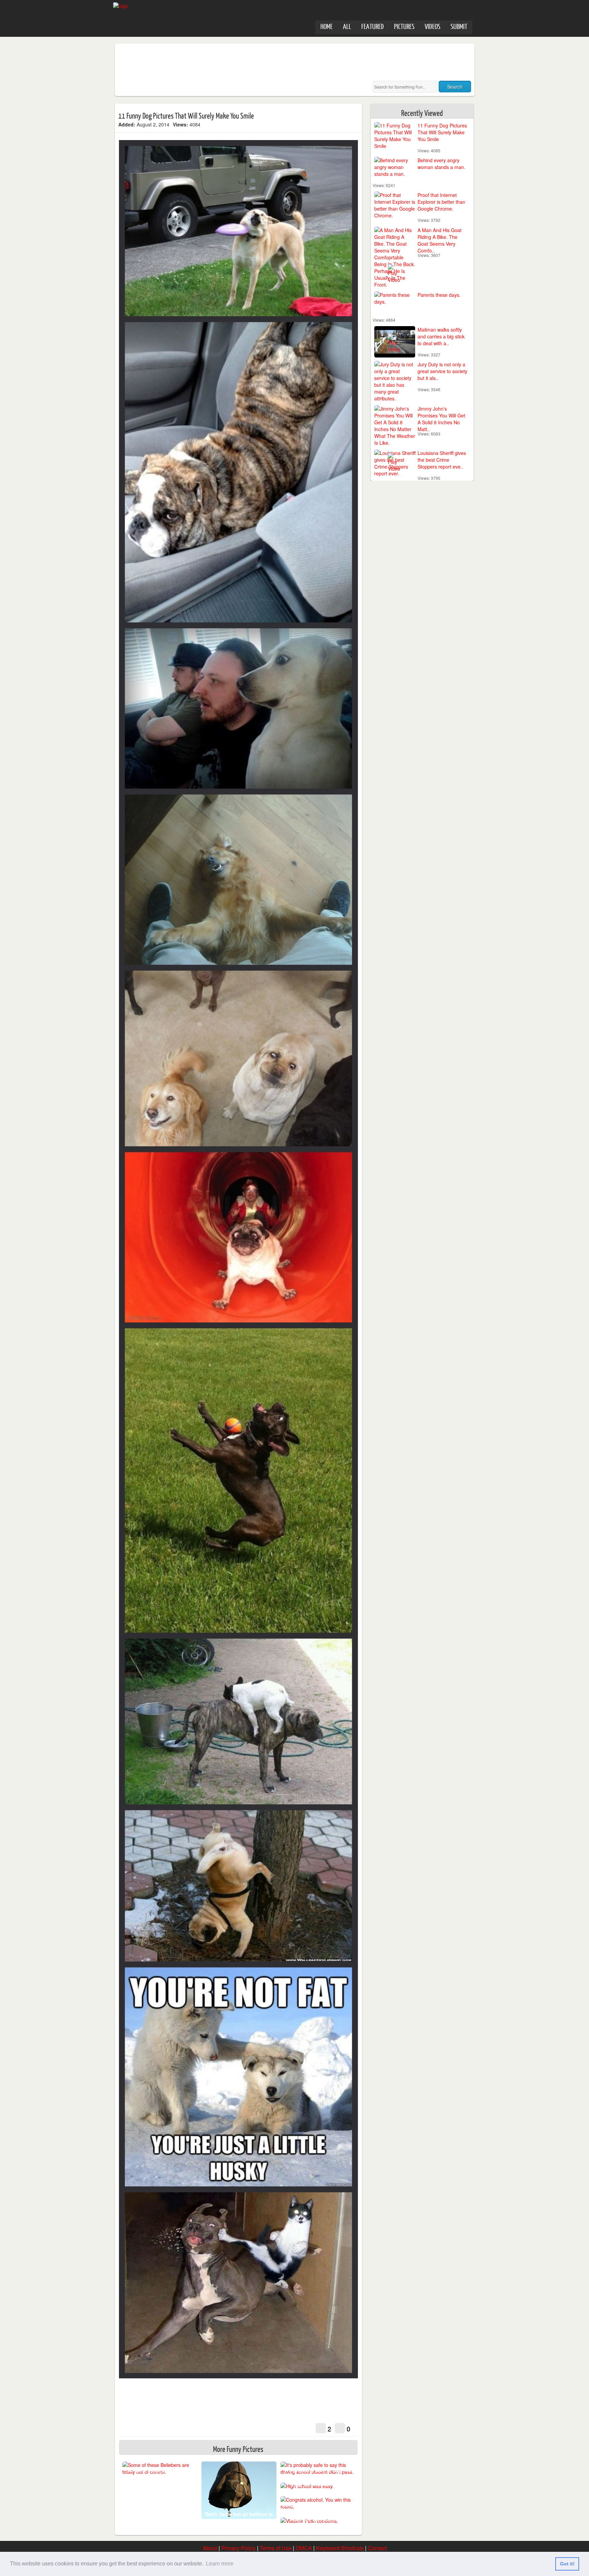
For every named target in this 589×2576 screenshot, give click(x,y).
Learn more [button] (220, 2564)
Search (455, 87)
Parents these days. (439, 295)
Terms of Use (276, 2548)
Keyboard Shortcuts (340, 2548)
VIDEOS (433, 26)
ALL (347, 26)
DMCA (304, 2548)
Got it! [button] (567, 2564)
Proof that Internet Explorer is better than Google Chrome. (441, 202)
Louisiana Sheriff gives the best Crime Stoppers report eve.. (442, 460)
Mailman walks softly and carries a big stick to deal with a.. (441, 336)
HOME (327, 26)
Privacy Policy (238, 2548)
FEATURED (373, 26)
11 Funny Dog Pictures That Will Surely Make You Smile (442, 132)
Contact (377, 2548)
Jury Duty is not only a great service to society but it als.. (442, 371)
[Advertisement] (242, 62)
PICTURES (404, 26)
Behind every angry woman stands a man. (441, 164)
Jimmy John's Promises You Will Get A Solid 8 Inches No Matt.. (441, 419)
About (210, 2548)
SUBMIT (459, 26)
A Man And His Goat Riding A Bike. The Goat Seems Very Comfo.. (440, 240)
